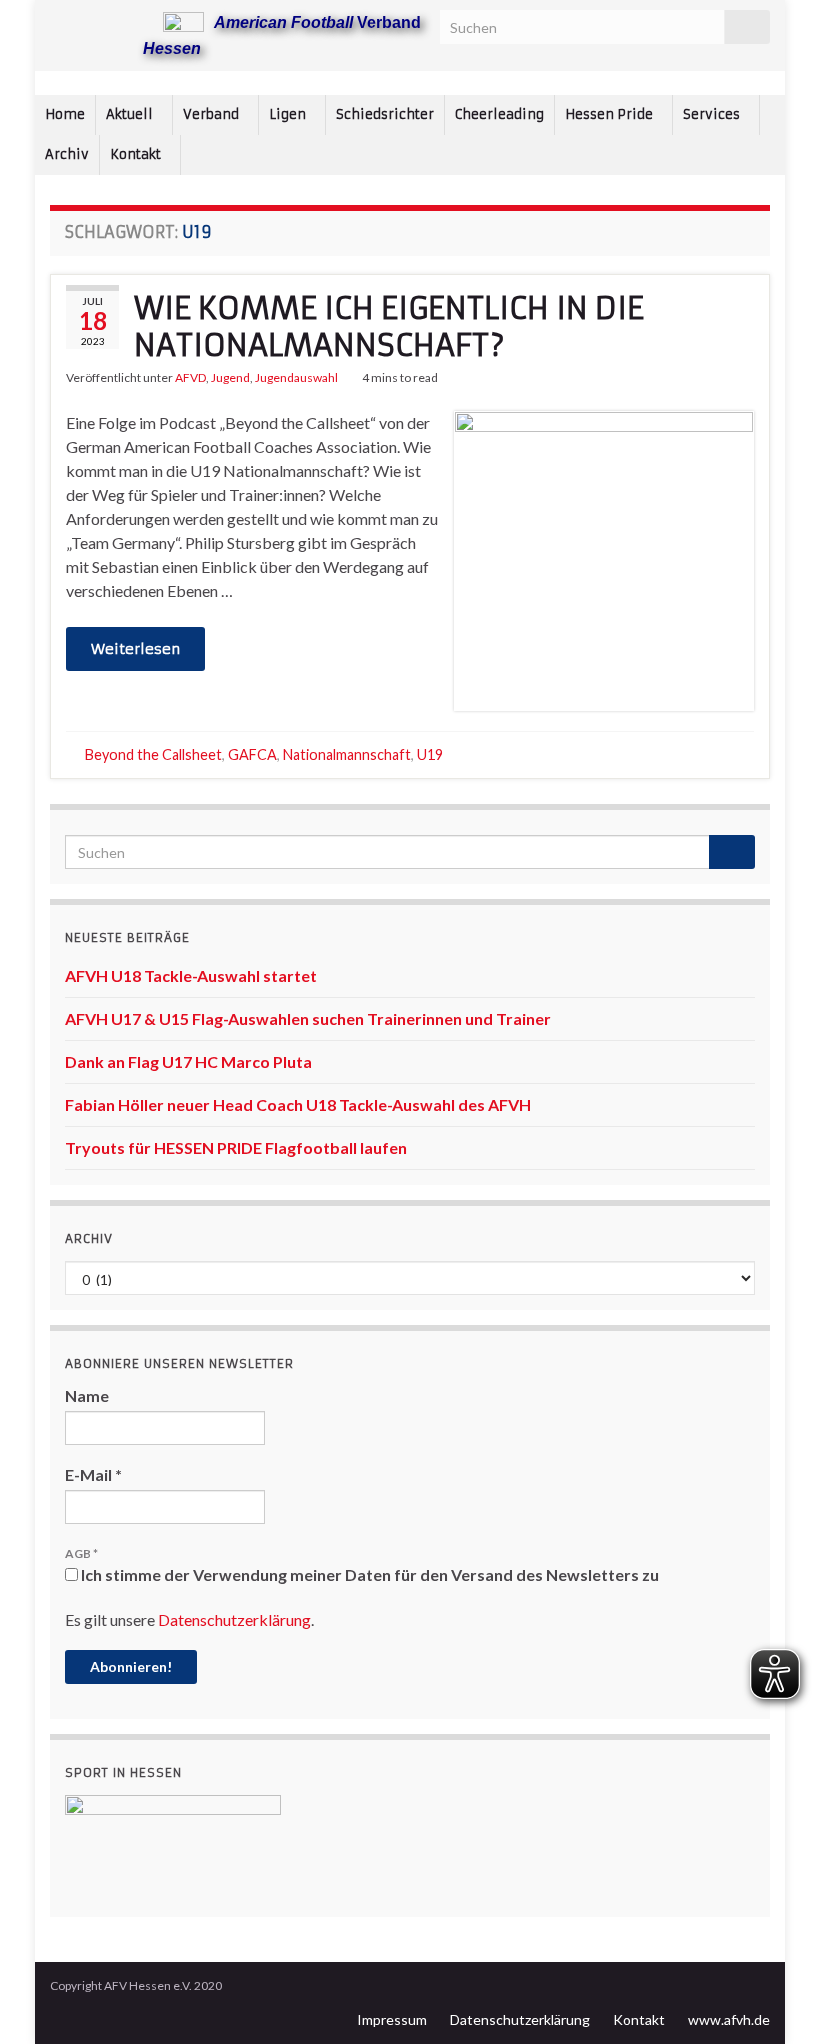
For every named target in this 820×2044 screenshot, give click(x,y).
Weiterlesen (135, 649)
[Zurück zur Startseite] (410, 83)
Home (65, 114)
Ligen (289, 114)
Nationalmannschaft (347, 754)
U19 (430, 754)
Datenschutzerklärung (234, 1619)
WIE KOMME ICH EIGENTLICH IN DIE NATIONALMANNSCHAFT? (389, 327)
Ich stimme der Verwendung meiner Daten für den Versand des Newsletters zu (368, 1574)
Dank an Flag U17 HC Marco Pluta (188, 1061)
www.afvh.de (729, 2019)
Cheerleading (499, 114)
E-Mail (93, 1474)
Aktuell (131, 114)
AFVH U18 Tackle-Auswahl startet (191, 975)
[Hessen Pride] (123, 21)
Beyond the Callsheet (153, 754)
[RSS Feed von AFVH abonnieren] (59, 21)
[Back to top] (775, 1999)
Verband (212, 114)
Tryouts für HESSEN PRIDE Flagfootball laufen (236, 1147)
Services (713, 114)
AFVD (190, 377)
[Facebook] (91, 21)
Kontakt (137, 154)
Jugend (230, 377)
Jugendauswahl (296, 377)
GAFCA (252, 754)
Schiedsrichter (385, 114)
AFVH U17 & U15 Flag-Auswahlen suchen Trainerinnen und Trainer (308, 1018)
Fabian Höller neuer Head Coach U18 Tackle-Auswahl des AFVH (298, 1104)
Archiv (67, 154)
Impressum (392, 2019)
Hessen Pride (610, 114)
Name (87, 1395)
